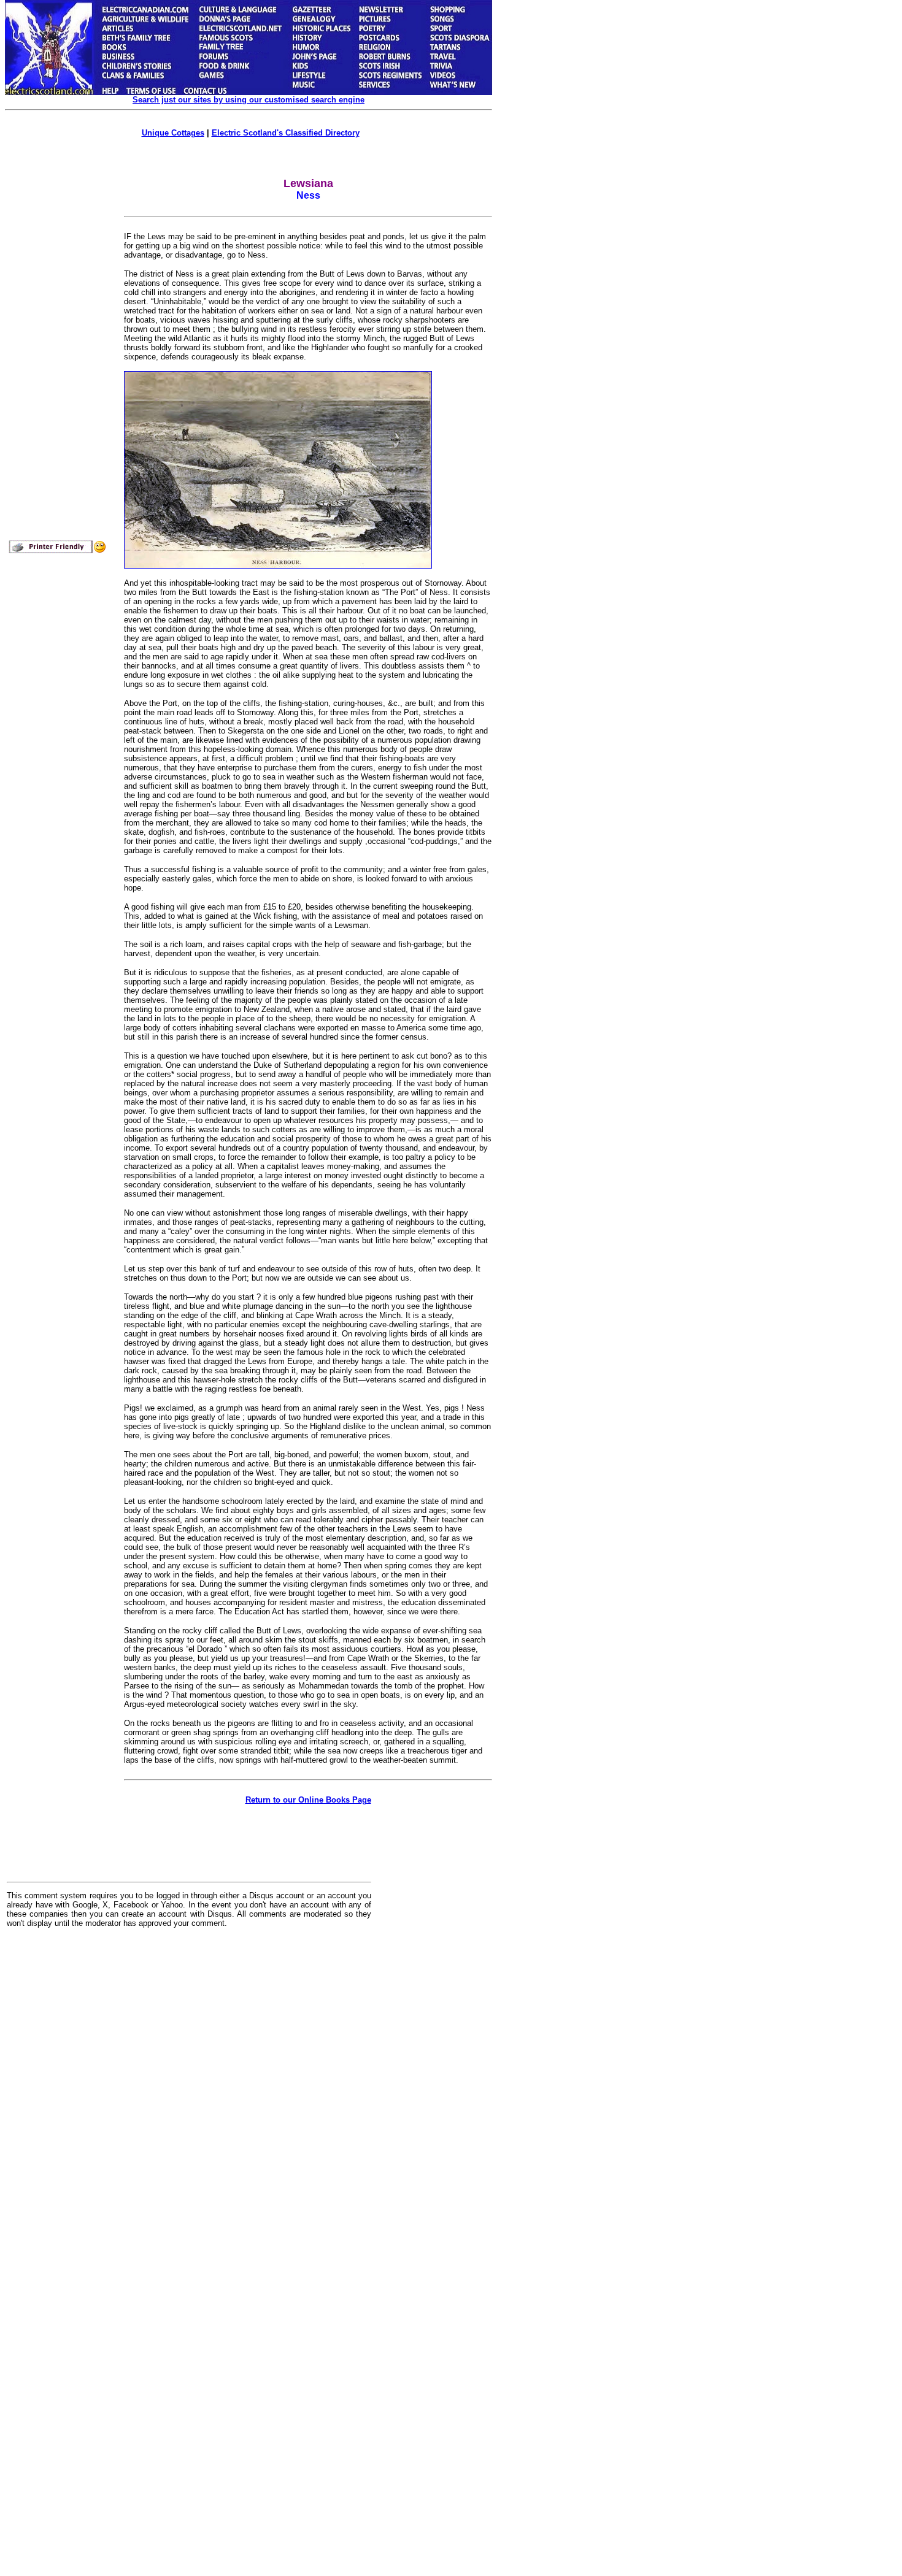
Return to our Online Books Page (308, 1800)
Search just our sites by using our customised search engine (249, 100)
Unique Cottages (173, 133)
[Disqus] (189, 2089)
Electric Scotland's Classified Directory (286, 133)
